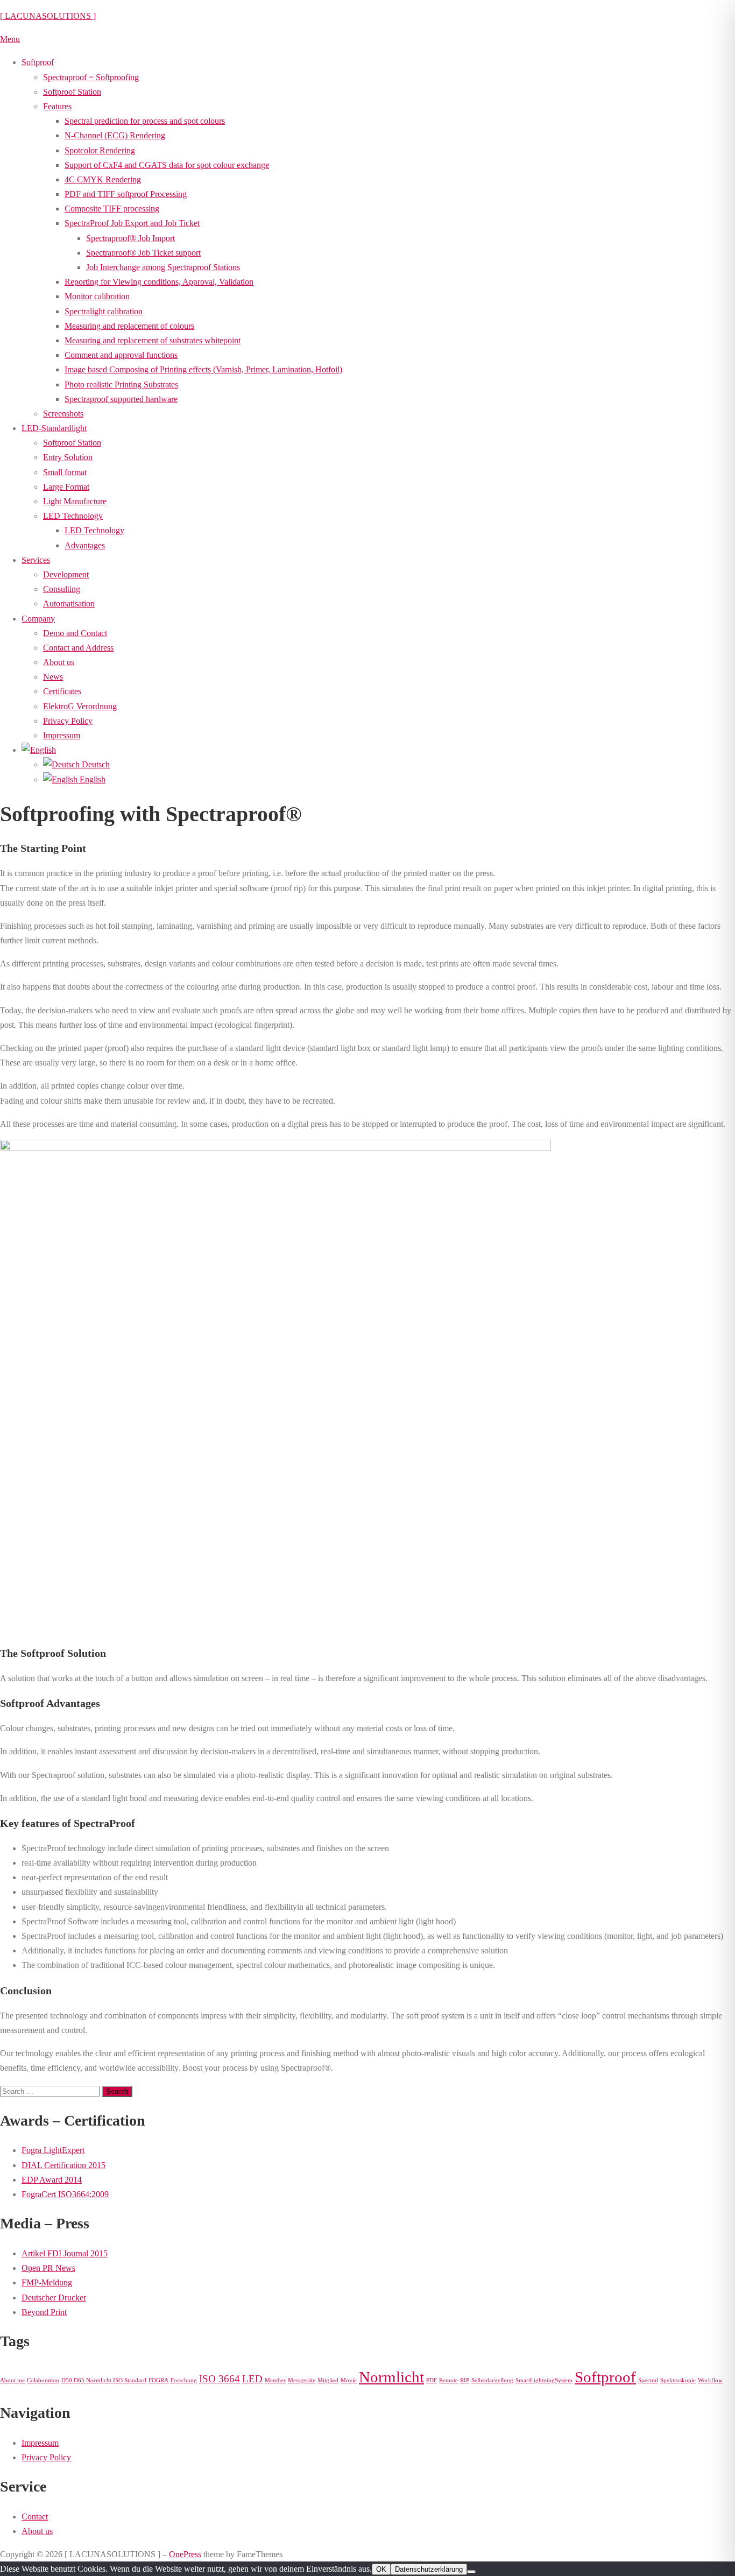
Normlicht (391, 2377)
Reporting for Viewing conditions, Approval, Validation (159, 282)
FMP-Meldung (47, 2282)
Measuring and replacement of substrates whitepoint (153, 340)
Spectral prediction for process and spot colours (145, 121)
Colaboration (43, 2380)
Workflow (710, 2380)
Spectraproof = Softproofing (91, 77)
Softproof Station (72, 92)
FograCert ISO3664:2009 (65, 2194)
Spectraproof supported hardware (121, 399)
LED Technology (73, 516)
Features (57, 106)
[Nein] (471, 2572)
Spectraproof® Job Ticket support (143, 253)
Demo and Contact (75, 633)
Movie (349, 2380)
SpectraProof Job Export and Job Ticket (132, 223)
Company (38, 619)
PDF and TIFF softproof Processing (126, 194)
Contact (35, 2517)
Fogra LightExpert (53, 2150)
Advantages (85, 545)
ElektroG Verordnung (80, 706)
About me (12, 2380)
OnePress (185, 2554)
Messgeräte (302, 2380)
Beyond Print (44, 2312)
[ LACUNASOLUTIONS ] (48, 16)
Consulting (62, 589)
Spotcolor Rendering (100, 150)
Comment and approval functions (121, 355)
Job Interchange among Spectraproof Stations (163, 267)
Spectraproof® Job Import (130, 238)
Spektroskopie (678, 2380)
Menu (10, 39)
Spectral (648, 2380)
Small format (65, 472)
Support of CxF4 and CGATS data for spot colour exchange (167, 165)
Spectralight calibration (104, 311)
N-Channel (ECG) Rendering (115, 135)
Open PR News (48, 2268)
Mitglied (328, 2380)
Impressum (62, 735)
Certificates (62, 691)
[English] (39, 750)
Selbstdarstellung (492, 2380)
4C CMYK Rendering (103, 179)
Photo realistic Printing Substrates (121, 384)
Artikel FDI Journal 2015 (65, 2253)
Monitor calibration (97, 296)
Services (36, 560)
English (91, 779)
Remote (448, 2380)
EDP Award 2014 (52, 2180)
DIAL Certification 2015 (63, 2165)
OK (381, 2569)
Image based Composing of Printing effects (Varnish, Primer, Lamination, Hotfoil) (203, 369)
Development (66, 574)
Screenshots (63, 414)
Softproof (38, 62)
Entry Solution (68, 457)
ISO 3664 (220, 2379)
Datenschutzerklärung (429, 2569)
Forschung (184, 2380)
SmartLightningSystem (544, 2380)
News (53, 677)
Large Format (66, 487)
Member (275, 2380)
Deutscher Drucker (54, 2298)
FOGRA (158, 2380)
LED (252, 2379)
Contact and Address (78, 648)
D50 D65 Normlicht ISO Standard (104, 2380)
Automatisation (69, 604)
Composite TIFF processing (112, 209)
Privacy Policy (68, 721)
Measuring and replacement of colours (129, 326)
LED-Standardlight (54, 428)
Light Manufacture (75, 501)
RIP (465, 2380)
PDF (432, 2380)
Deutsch (95, 764)
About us (59, 662)
